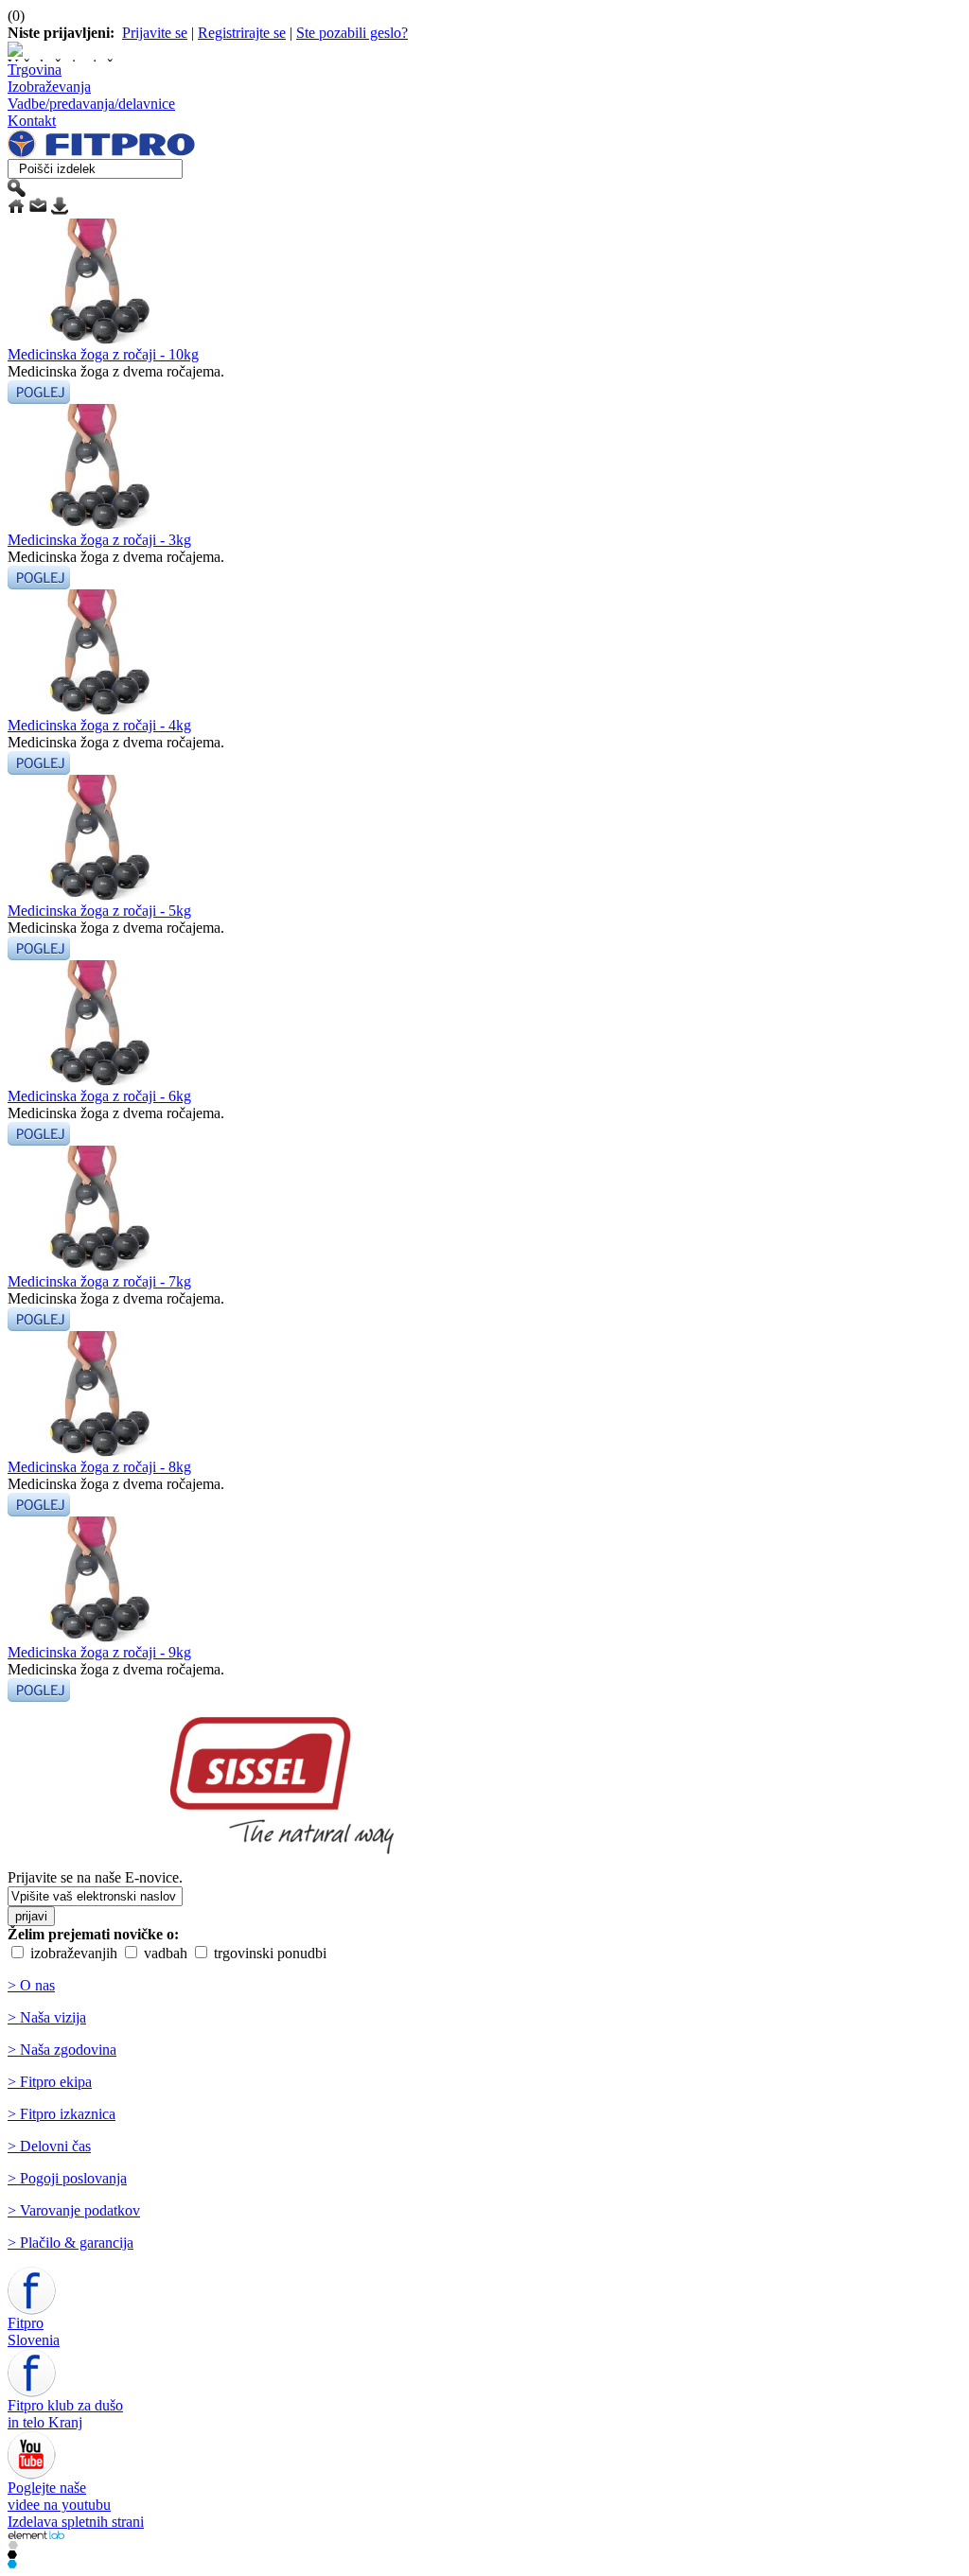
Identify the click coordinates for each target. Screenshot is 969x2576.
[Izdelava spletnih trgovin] (13, 2544)
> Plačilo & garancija (70, 2243)
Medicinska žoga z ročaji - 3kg (99, 540)
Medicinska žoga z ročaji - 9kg (99, 1652)
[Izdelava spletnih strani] (36, 2535)
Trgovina (35, 70)
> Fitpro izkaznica (62, 2114)
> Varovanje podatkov (74, 2210)
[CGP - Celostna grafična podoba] (12, 2563)
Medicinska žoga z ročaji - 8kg (99, 1467)
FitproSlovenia (34, 2331)
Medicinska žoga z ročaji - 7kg (99, 1281)
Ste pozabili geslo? (352, 33)
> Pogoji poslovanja (67, 2178)
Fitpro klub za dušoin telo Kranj (65, 2414)
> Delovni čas (49, 2146)
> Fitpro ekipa (50, 2082)
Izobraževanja (49, 87)
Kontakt (32, 121)
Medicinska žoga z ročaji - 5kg (99, 911)
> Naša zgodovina (62, 2050)
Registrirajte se (242, 33)
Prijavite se (155, 33)
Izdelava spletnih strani (76, 2522)
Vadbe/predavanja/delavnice (91, 104)
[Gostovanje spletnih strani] (12, 2554)
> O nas (31, 1985)
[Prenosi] (60, 210)
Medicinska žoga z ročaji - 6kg (99, 1096)
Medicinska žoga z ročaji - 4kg (99, 725)
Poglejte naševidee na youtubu (59, 2496)
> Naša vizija (47, 2017)
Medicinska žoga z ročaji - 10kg (103, 354)
